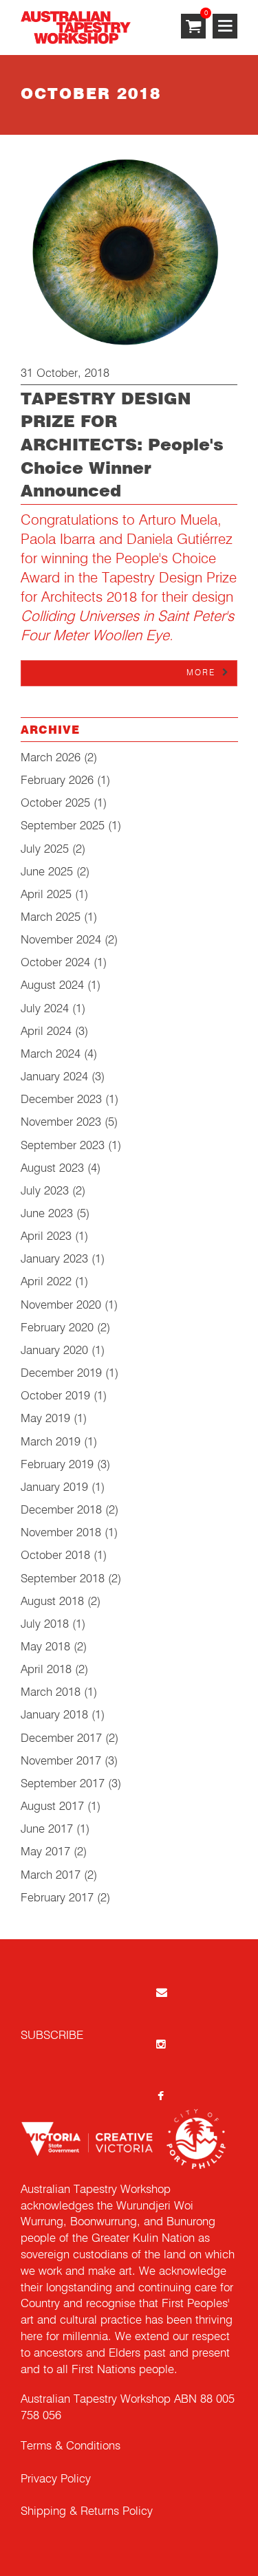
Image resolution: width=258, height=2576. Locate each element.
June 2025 (47, 872)
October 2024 (55, 963)
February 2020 (57, 1328)
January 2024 (54, 1077)
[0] (193, 27)
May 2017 (45, 1852)
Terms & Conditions (71, 2446)
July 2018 (45, 1625)
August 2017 (52, 1807)
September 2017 (63, 1784)
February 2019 (57, 1465)
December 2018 (61, 1510)
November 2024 (61, 940)
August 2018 (52, 1602)
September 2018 (63, 1579)
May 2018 (45, 1647)
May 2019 (45, 1419)
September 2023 (63, 1146)
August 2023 (52, 1169)
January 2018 (54, 1715)
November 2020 (61, 1306)
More (201, 673)
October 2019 (55, 1396)
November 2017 (61, 1761)
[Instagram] (160, 2043)
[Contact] (160, 1992)
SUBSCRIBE (52, 2036)
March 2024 (51, 1055)
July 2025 (45, 850)
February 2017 (57, 1898)
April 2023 (46, 1237)
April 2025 (46, 895)
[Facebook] (160, 2096)
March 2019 (51, 1442)
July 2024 (45, 1009)
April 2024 (46, 1032)
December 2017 (61, 1739)
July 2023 (45, 1191)
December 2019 (61, 1374)
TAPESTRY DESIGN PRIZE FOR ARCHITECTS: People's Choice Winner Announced (122, 446)
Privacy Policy (56, 2479)
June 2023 (47, 1214)
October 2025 (55, 804)
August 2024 (52, 986)
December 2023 (61, 1100)
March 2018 (51, 1693)
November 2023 (61, 1123)
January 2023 (54, 1259)
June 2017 (47, 1830)
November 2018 (61, 1533)
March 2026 (51, 758)
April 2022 (46, 1282)
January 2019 (54, 1488)
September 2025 (63, 826)
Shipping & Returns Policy (87, 2512)
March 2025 (51, 918)
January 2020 (54, 1351)
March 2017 (51, 1876)
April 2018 (46, 1670)
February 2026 (57, 781)
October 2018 (55, 1556)
